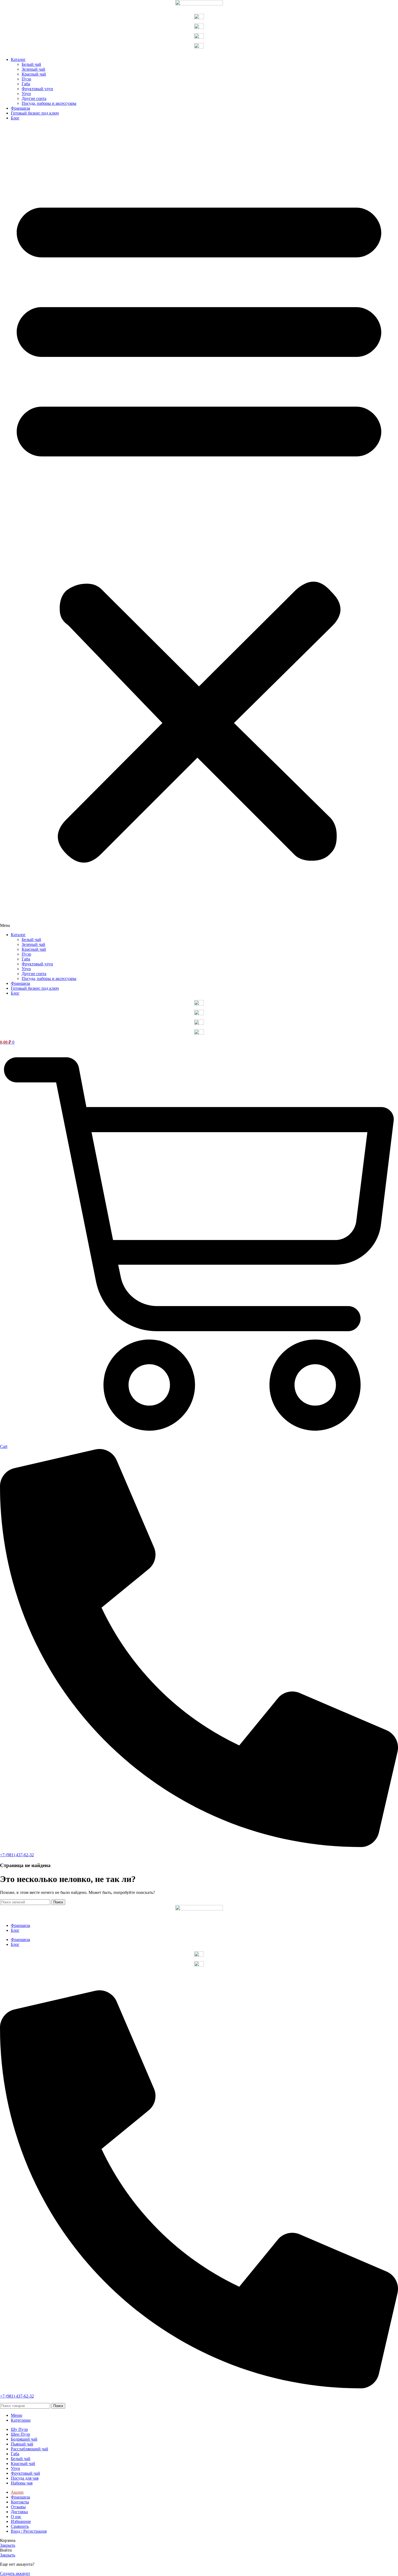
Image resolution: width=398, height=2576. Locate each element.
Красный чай (34, 74)
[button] (199, 526)
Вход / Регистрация (29, 2531)
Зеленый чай (33, 69)
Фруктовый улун (37, 89)
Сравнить (20, 2526)
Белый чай (31, 64)
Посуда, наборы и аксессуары (49, 103)
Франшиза (20, 108)
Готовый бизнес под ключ (35, 113)
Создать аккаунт (15, 2573)
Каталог (18, 59)
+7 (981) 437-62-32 (17, 1855)
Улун (26, 94)
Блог (15, 118)
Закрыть (8, 2545)
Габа (26, 84)
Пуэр (26, 79)
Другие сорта (34, 98)
